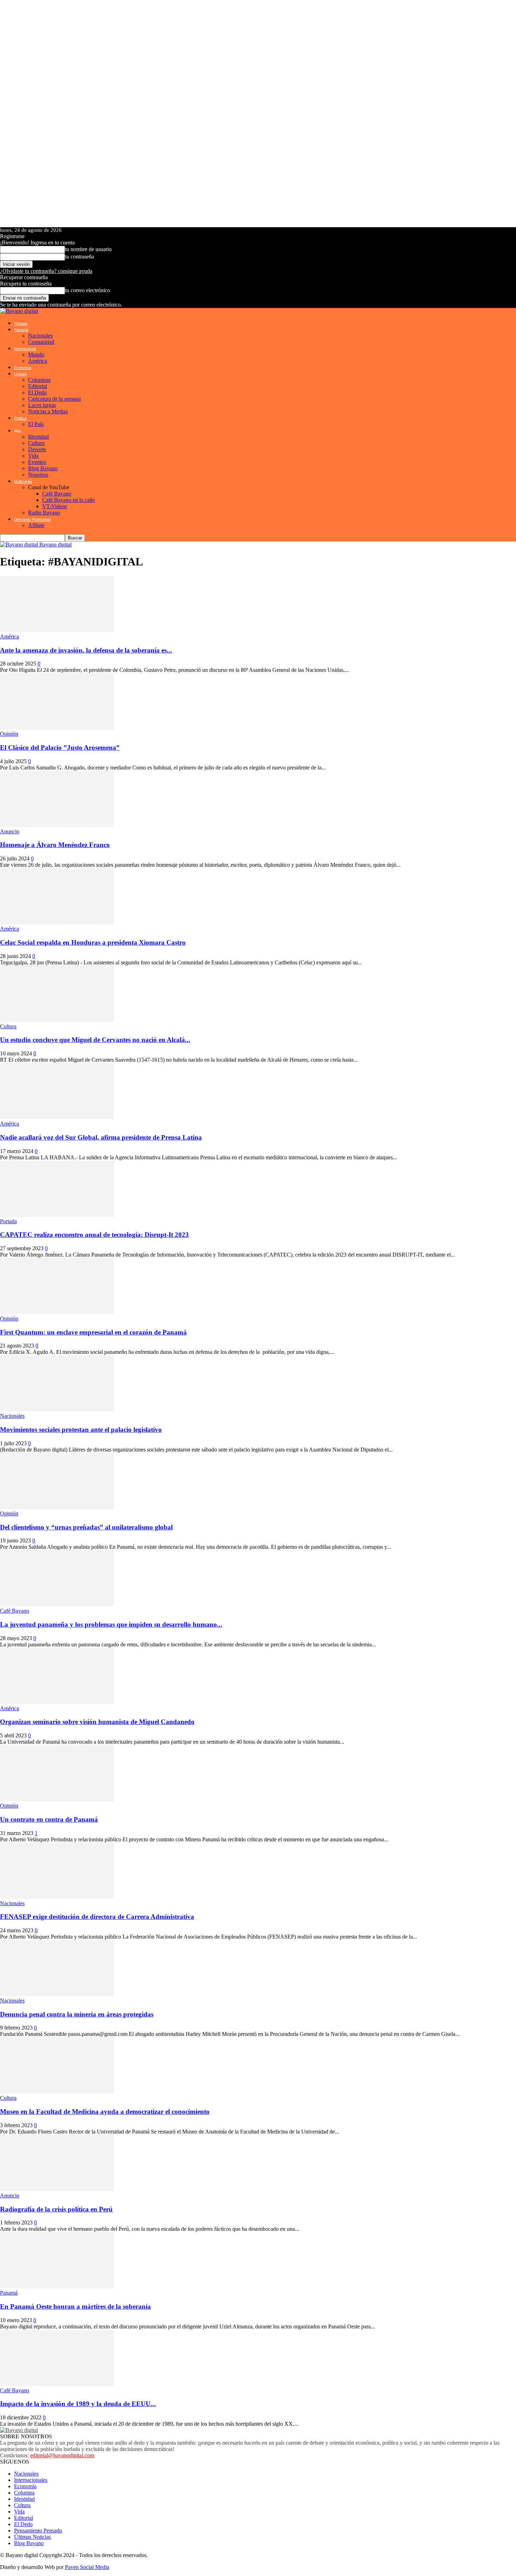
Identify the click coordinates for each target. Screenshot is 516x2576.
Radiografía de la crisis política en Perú (56, 2209)
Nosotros (38, 475)
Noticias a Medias (48, 411)
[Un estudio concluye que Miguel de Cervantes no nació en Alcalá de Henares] (57, 1020)
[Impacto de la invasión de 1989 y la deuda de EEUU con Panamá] (57, 2384)
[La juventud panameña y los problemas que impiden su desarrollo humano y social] (57, 1604)
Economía (23, 368)
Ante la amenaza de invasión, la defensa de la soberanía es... (86, 650)
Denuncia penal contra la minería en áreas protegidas (77, 2014)
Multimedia (23, 481)
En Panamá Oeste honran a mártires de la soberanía (75, 2306)
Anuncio (10, 831)
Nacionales (40, 336)
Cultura (36, 443)
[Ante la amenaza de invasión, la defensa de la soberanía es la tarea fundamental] (57, 630)
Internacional (25, 349)
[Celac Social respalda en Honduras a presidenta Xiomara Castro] (57, 922)
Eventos (37, 462)
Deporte (37, 449)
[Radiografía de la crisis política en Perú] (57, 2189)
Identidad (38, 437)
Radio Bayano (44, 513)
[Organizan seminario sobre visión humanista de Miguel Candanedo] (57, 1702)
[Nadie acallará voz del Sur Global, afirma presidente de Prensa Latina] (57, 1117)
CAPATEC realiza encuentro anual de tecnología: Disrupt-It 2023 (94, 1235)
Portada (21, 323)
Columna (24, 2493)
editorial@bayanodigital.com (62, 2455)
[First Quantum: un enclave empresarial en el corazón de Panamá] (57, 1312)
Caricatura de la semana (54, 399)
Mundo (36, 355)
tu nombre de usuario (88, 249)
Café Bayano (57, 494)
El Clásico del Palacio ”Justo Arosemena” (60, 748)
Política (20, 418)
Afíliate (36, 525)
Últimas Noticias (32, 2537)
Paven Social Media (87, 2567)
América (38, 361)
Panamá (21, 330)
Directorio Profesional (32, 519)
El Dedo (37, 392)
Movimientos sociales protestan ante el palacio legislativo (81, 1430)
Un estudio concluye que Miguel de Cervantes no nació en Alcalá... (95, 1040)
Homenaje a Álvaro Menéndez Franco (55, 845)
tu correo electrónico (88, 290)
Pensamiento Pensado (38, 2531)
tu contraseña (80, 257)
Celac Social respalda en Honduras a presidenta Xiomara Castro (93, 942)
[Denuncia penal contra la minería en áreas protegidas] (57, 1994)
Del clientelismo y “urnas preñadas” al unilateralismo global (86, 1527)
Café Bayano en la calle (68, 500)
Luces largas (42, 405)
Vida (33, 456)
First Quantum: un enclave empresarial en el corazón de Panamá (93, 1332)
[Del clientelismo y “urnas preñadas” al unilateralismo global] (57, 1507)
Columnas (39, 380)
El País (36, 424)
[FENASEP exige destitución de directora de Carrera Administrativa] (57, 1897)
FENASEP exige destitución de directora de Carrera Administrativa (97, 1917)
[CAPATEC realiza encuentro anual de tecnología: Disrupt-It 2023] (57, 1215)
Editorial (38, 386)
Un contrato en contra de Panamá (49, 1819)
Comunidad (41, 342)
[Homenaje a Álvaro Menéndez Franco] (57, 825)
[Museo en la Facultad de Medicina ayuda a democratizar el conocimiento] (57, 2092)
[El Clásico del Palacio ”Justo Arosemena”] (57, 727)
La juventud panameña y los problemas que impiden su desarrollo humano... (111, 1624)
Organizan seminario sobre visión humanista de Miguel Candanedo (97, 1722)
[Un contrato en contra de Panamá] (57, 1799)
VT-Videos (54, 506)
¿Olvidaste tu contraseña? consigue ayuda (46, 271)
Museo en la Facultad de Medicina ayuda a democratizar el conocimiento (105, 2112)
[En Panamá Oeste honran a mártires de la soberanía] (57, 2286)
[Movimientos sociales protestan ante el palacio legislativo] (57, 1410)
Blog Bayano (43, 468)
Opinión (21, 374)
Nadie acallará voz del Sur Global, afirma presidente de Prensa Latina (101, 1137)
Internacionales (31, 2480)
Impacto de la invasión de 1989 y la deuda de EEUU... (78, 2404)
